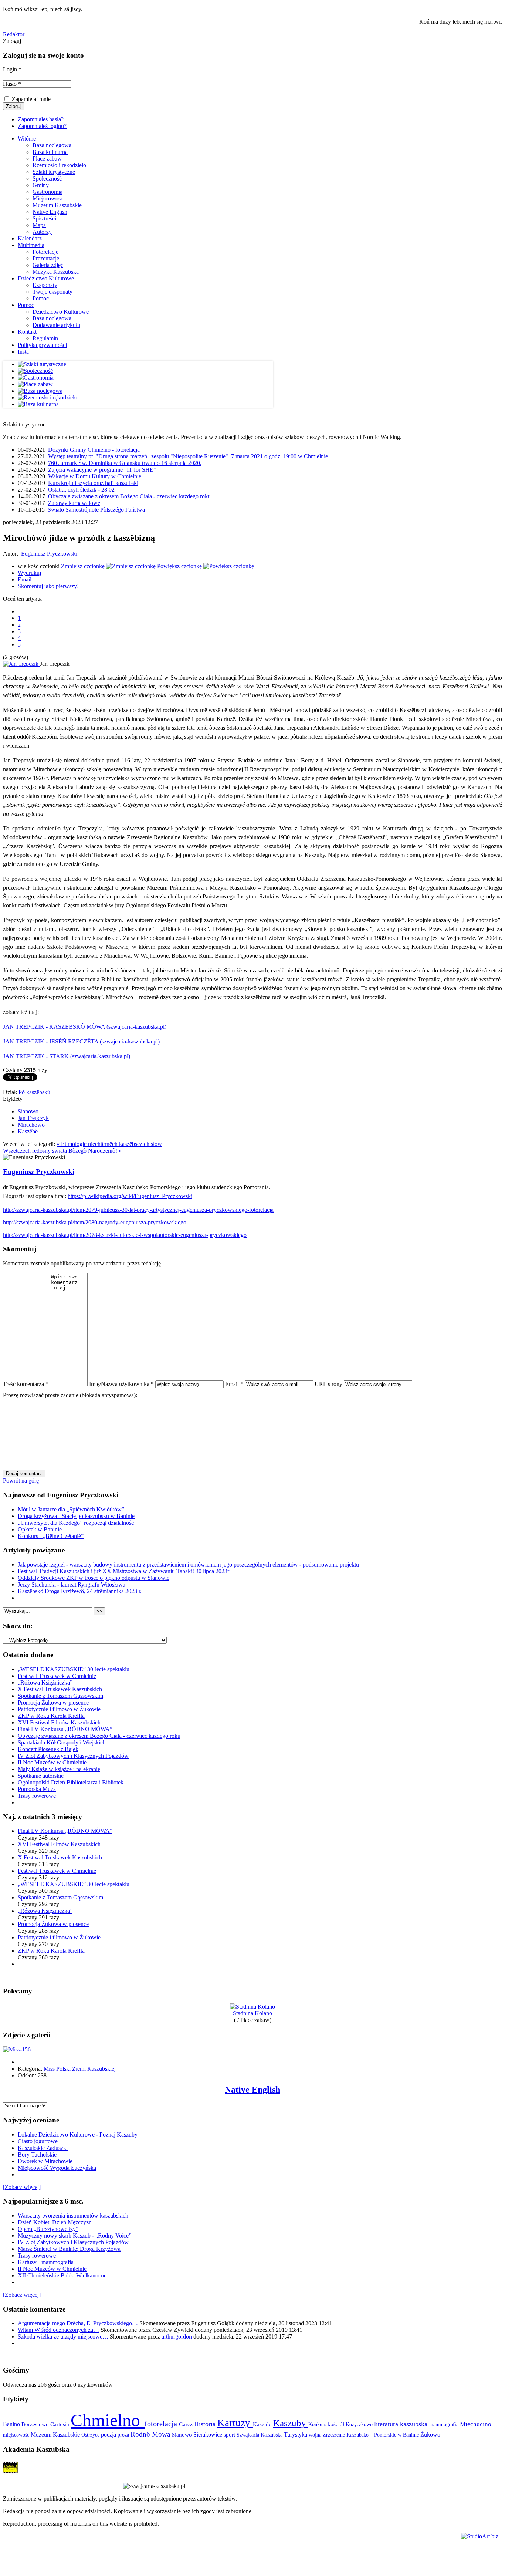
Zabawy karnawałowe (74, 503)
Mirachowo (31, 1125)
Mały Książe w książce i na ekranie (59, 1769)
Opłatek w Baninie (40, 1529)
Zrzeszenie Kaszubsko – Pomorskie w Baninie (372, 2435)
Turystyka (296, 2435)
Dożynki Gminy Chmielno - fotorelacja (94, 450)
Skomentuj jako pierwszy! (48, 586)
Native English (50, 212)
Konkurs (318, 2424)
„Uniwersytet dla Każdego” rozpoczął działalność (76, 1523)
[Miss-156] (17, 2049)
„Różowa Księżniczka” (45, 1683)
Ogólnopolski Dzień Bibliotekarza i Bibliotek (71, 1782)
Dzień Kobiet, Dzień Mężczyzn (55, 2222)
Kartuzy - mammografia (46, 2262)
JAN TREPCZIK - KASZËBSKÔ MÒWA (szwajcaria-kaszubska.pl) (85, 1027)
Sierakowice (209, 2435)
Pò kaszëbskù (34, 1092)
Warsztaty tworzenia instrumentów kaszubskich (73, 2216)
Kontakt (27, 332)
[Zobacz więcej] (22, 2187)
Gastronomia (48, 192)
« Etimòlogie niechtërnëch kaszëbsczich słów (109, 1144)
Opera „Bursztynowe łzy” (48, 2229)
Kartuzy (235, 2423)
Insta (23, 352)
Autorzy (42, 232)
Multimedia (31, 245)
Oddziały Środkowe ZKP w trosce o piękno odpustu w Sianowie (94, 1578)
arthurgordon (177, 2336)
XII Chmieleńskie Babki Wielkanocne (62, 2275)
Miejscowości (49, 198)
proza (124, 2435)
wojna (316, 2435)
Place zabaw (47, 159)
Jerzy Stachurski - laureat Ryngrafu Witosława (72, 1584)
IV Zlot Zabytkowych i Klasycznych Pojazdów (73, 1756)
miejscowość (17, 2435)
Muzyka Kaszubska (56, 272)
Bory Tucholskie (37, 2154)
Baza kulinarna (50, 152)
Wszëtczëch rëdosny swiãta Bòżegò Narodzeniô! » (62, 1151)
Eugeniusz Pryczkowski (49, 554)
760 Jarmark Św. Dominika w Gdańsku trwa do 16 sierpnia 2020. (125, 463)
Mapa (39, 225)
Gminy (41, 185)
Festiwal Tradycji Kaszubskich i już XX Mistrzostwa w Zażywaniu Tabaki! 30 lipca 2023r (123, 1571)
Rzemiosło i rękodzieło (59, 165)
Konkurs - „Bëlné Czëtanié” (51, 1536)
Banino (12, 2424)
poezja (109, 2435)
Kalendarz (30, 238)
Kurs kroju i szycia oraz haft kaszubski (93, 483)
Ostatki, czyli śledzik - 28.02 (81, 490)
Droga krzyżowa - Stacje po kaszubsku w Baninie (76, 1516)
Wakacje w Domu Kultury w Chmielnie (95, 476)
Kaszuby (291, 2423)
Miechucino (476, 2424)
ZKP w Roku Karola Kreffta (51, 1716)
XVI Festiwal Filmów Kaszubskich (59, 1722)
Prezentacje (46, 258)
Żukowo (430, 2435)
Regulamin (45, 338)
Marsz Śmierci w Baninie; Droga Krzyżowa (69, 2249)
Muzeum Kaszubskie (57, 205)
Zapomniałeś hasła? (41, 119)
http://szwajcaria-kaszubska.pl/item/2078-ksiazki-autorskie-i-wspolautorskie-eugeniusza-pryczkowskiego (125, 1235)
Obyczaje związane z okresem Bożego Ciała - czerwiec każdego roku (129, 496)
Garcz (187, 2424)
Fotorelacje (45, 252)
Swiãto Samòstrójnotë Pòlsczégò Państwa (96, 510)
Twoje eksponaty (52, 292)
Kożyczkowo (360, 2424)
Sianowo (28, 1111)
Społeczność (47, 178)
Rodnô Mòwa (151, 2434)
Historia (206, 2424)
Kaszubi (263, 2424)
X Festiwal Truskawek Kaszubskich (60, 1689)
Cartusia (60, 2424)
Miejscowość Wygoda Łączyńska (57, 2168)
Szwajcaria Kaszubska (260, 2435)
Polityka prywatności (42, 345)
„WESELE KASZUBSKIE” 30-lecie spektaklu (74, 1669)
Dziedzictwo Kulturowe (46, 278)
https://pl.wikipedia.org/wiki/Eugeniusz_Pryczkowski (130, 1196)
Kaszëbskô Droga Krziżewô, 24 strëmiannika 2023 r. (80, 1591)
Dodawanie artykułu (56, 325)
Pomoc (41, 298)
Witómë (27, 139)
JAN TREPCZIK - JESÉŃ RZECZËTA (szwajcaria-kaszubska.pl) (81, 1041)
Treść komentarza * (26, 1384)
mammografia (445, 2425)
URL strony (328, 1384)
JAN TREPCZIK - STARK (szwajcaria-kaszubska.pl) (67, 1056)
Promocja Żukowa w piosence (53, 1702)
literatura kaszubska (402, 2424)
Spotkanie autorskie (41, 1776)
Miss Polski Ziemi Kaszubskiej (80, 2069)
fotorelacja (162, 2424)
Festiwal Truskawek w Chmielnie (57, 1676)
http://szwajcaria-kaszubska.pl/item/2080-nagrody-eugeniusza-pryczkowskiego (95, 1222)
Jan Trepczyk (33, 1118)
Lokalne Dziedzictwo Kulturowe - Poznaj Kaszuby (78, 2135)
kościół (337, 2424)
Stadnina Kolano (253, 2013)
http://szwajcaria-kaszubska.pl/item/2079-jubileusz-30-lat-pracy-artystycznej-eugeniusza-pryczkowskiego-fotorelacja (138, 1210)
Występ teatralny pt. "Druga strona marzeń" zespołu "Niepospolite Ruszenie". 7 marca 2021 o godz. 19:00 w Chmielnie (188, 456)
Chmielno (108, 2420)
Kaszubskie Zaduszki (43, 2148)
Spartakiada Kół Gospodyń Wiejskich (62, 1742)
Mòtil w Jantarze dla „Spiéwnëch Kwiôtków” (71, 1509)
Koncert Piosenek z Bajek (48, 1749)
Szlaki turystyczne (54, 172)
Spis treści (44, 218)
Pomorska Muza (37, 1789)
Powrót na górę (21, 1481)
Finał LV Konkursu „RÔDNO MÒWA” (65, 1729)
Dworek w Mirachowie (45, 2161)
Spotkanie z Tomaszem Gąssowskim (60, 1696)
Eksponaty (45, 285)
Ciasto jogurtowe (38, 2141)
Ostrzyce (91, 2435)
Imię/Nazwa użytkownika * (121, 1384)
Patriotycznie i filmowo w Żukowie (59, 1709)
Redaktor (14, 34)
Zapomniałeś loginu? (42, 126)
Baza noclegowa (52, 145)
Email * (234, 1384)
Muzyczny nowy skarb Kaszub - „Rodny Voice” (74, 2236)
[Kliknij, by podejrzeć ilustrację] (21, 664)
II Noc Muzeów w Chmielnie (52, 1762)
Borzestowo (36, 2424)
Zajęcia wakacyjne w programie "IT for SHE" (102, 470)
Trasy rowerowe (37, 1796)
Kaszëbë (28, 1131)
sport (230, 2435)
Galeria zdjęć (48, 265)
